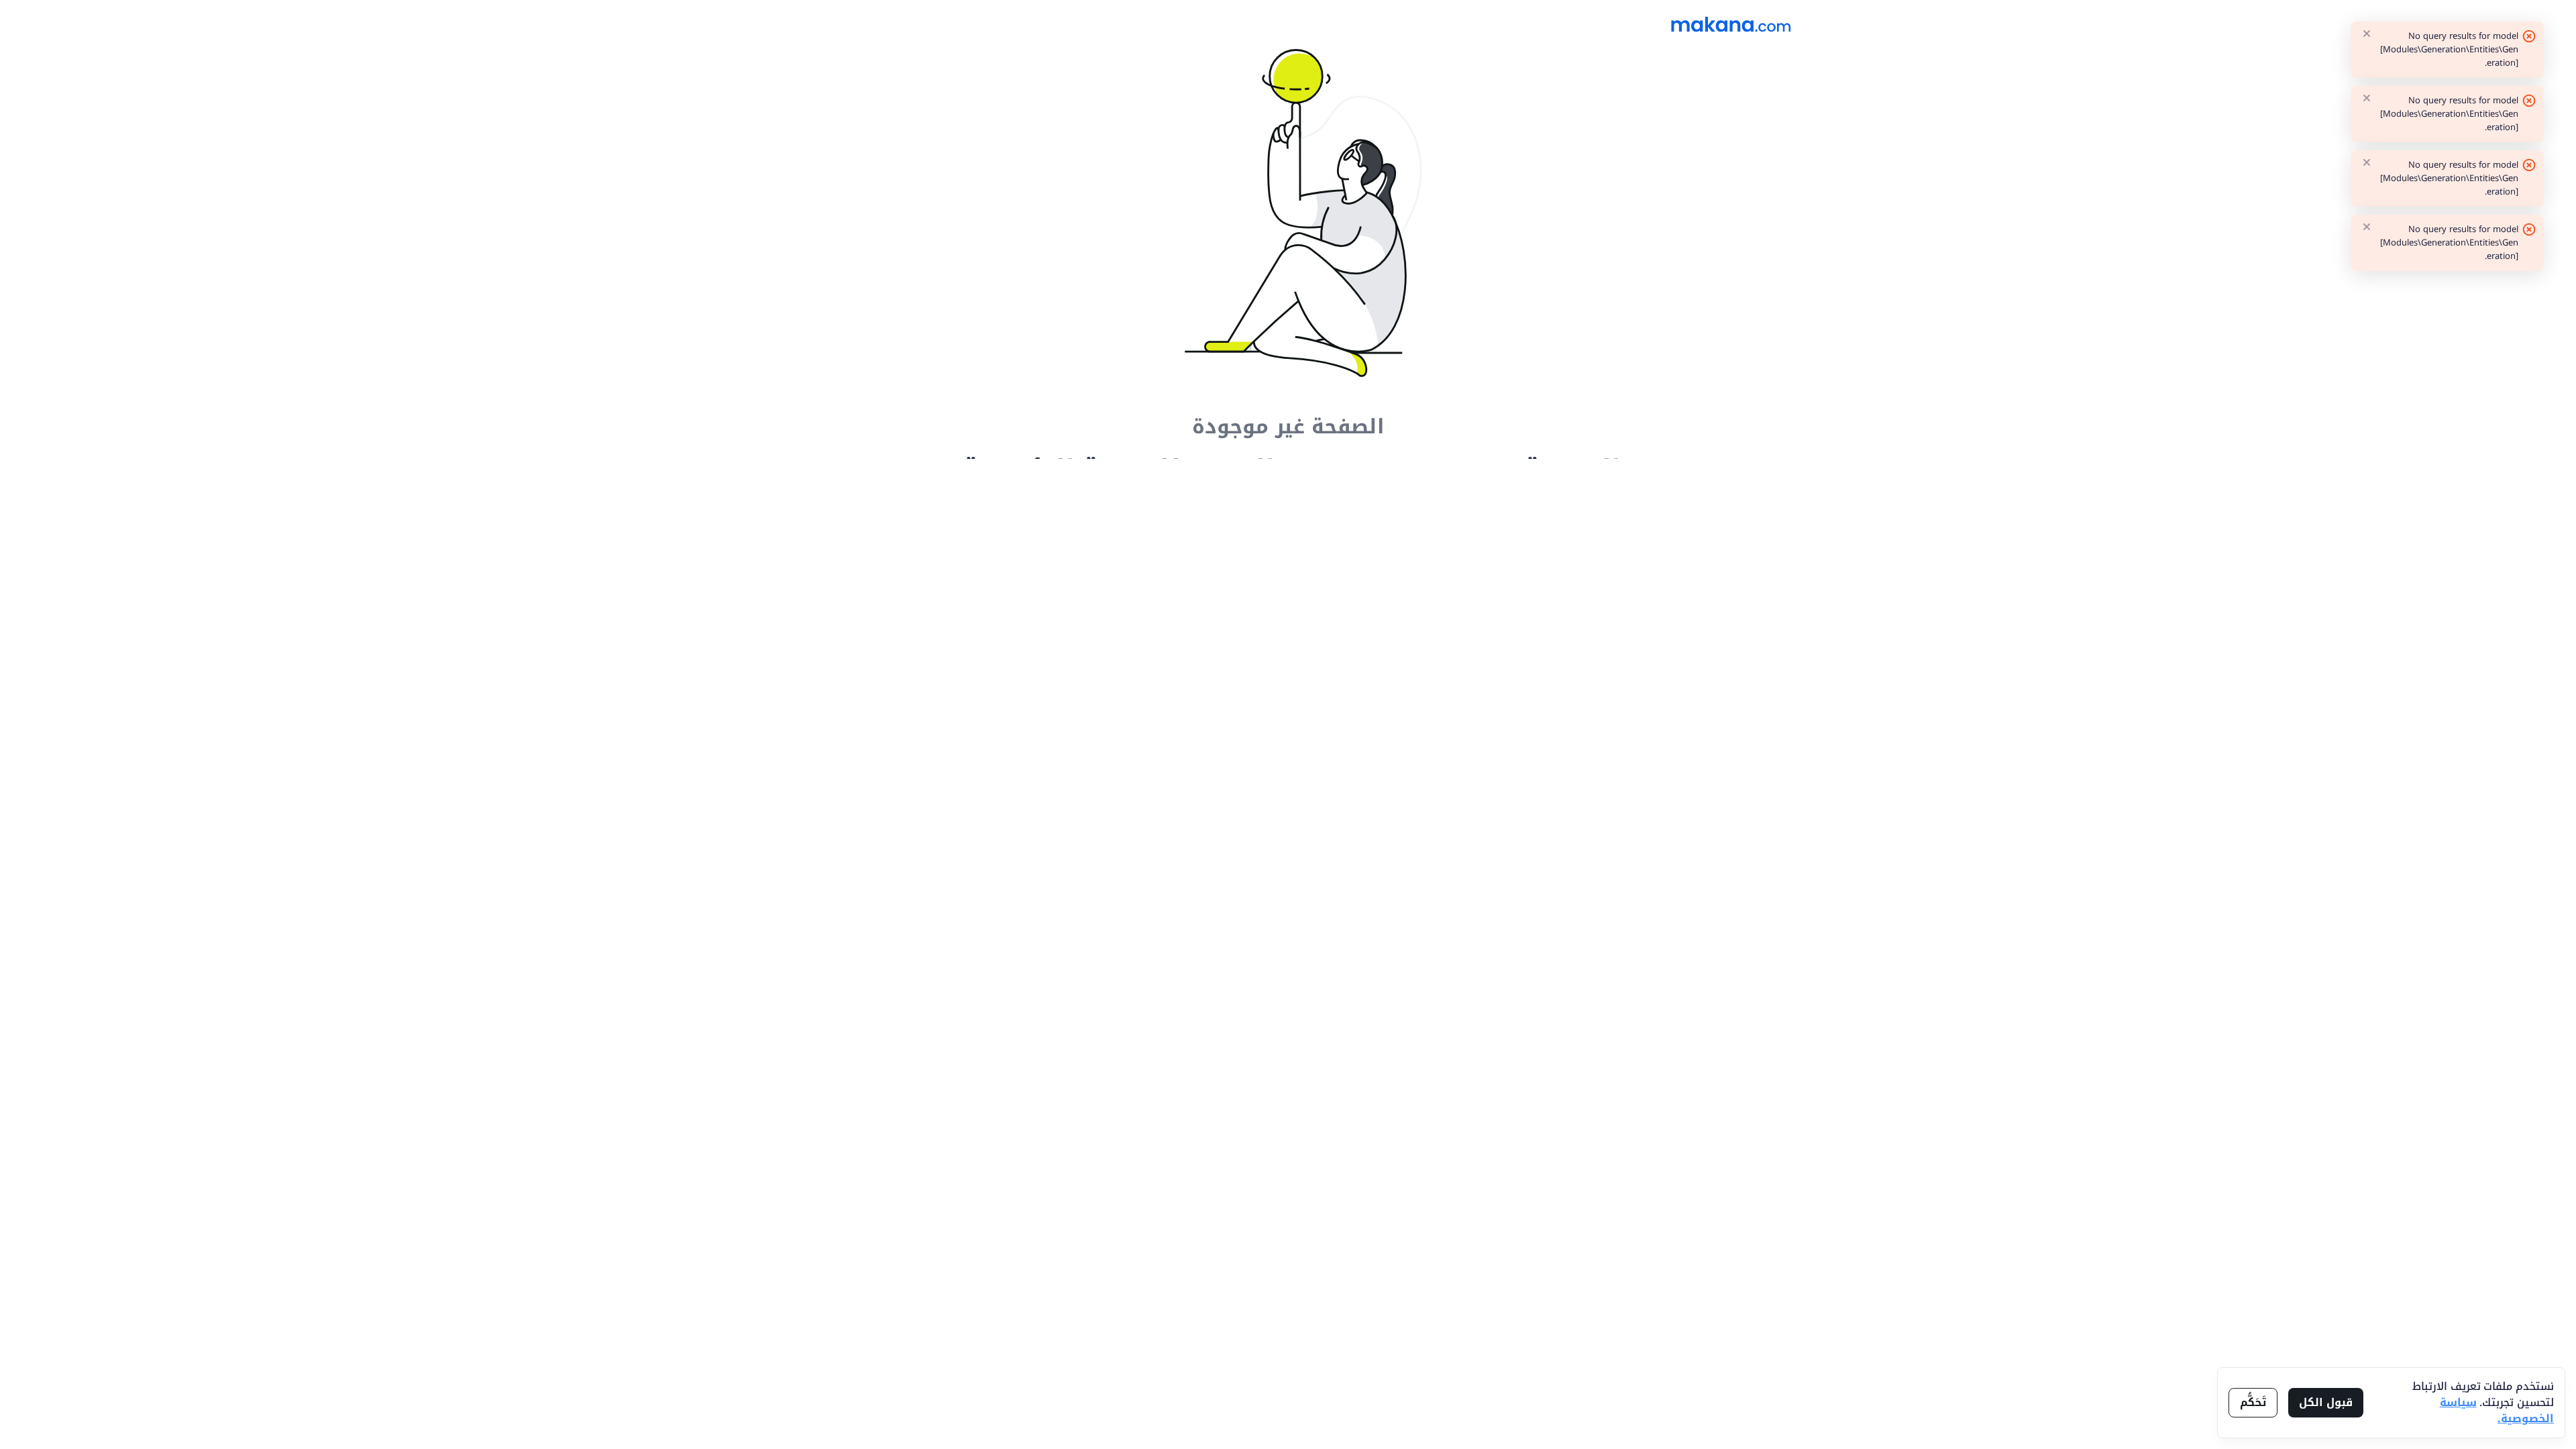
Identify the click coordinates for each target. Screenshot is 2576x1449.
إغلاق (2367, 34)
